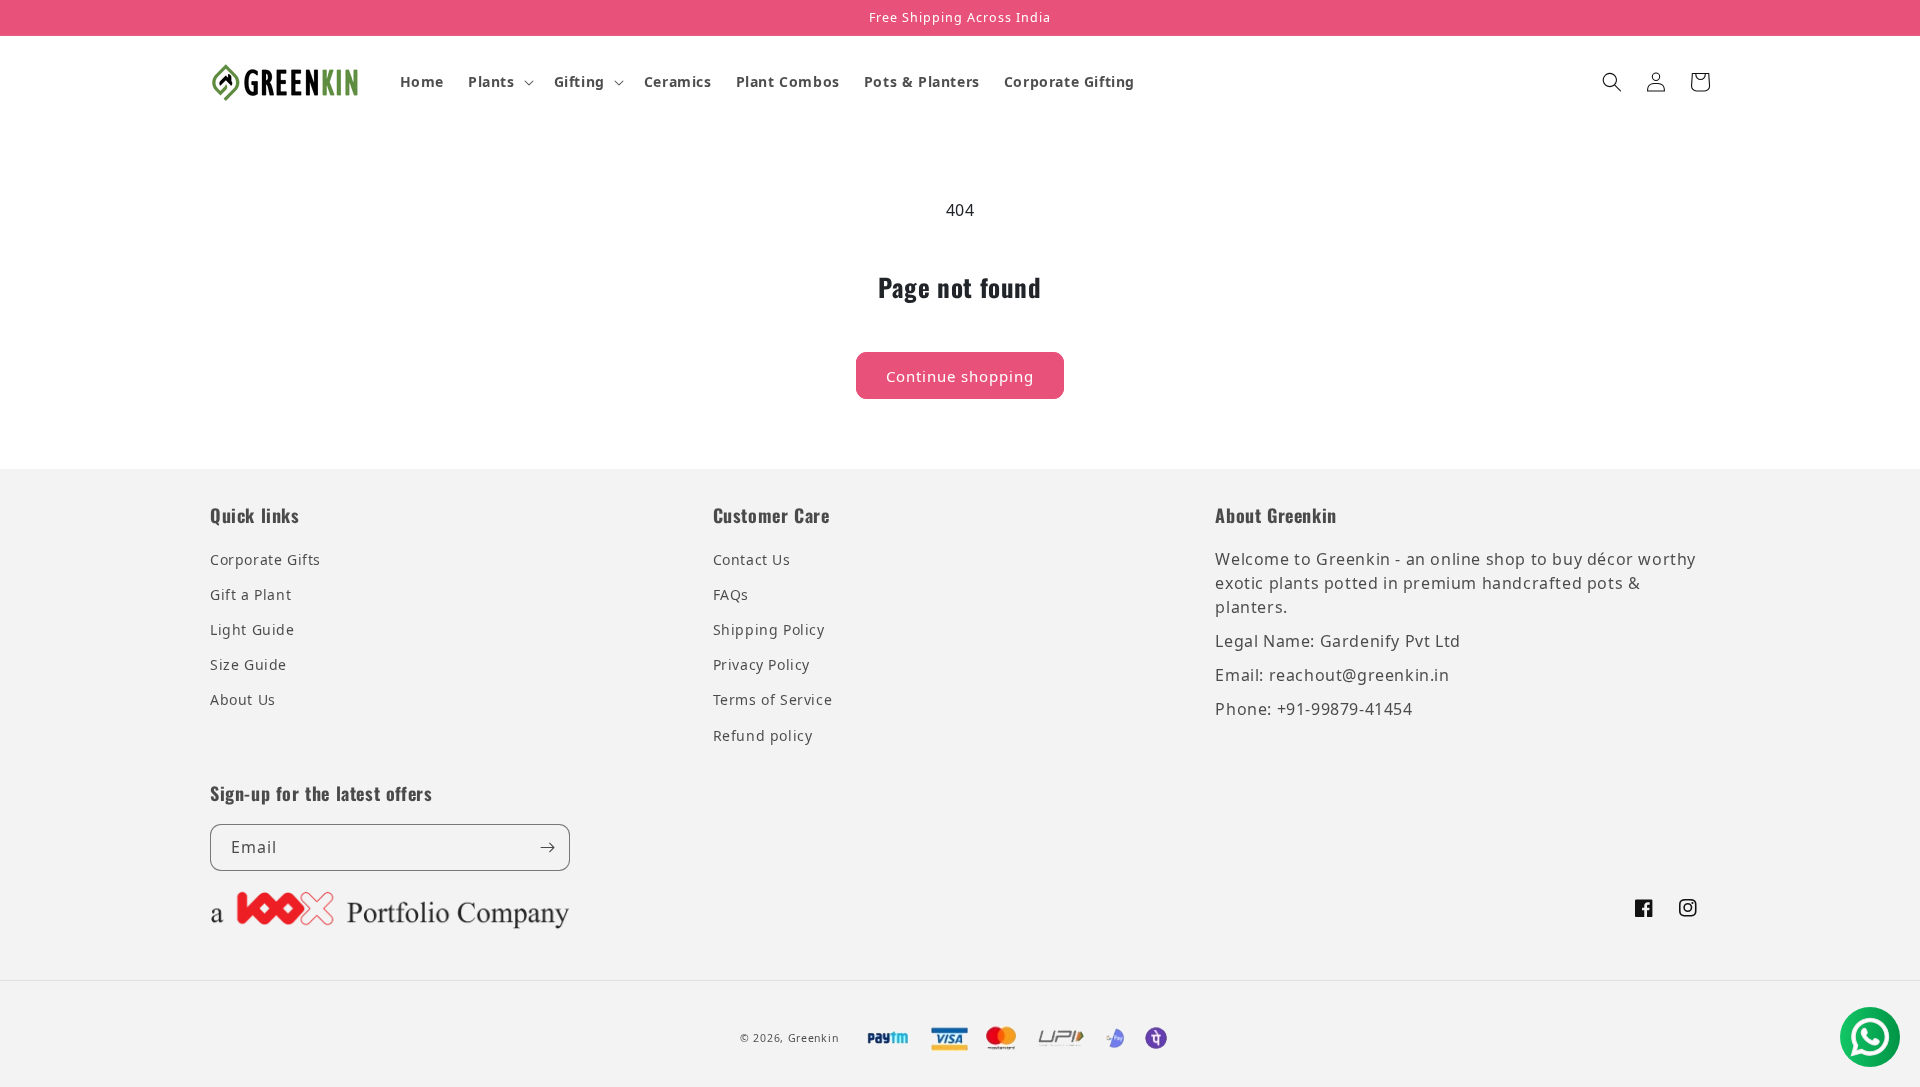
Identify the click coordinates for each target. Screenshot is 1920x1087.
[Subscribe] (547, 847)
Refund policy (763, 735)
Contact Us (752, 559)
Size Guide (248, 664)
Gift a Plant (250, 594)
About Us (243, 699)
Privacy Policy (761, 664)
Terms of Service (773, 699)
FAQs (731, 594)
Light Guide (252, 629)
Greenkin (813, 1038)
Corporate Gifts (265, 559)
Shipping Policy (769, 629)
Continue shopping (960, 376)
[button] (499, 82)
